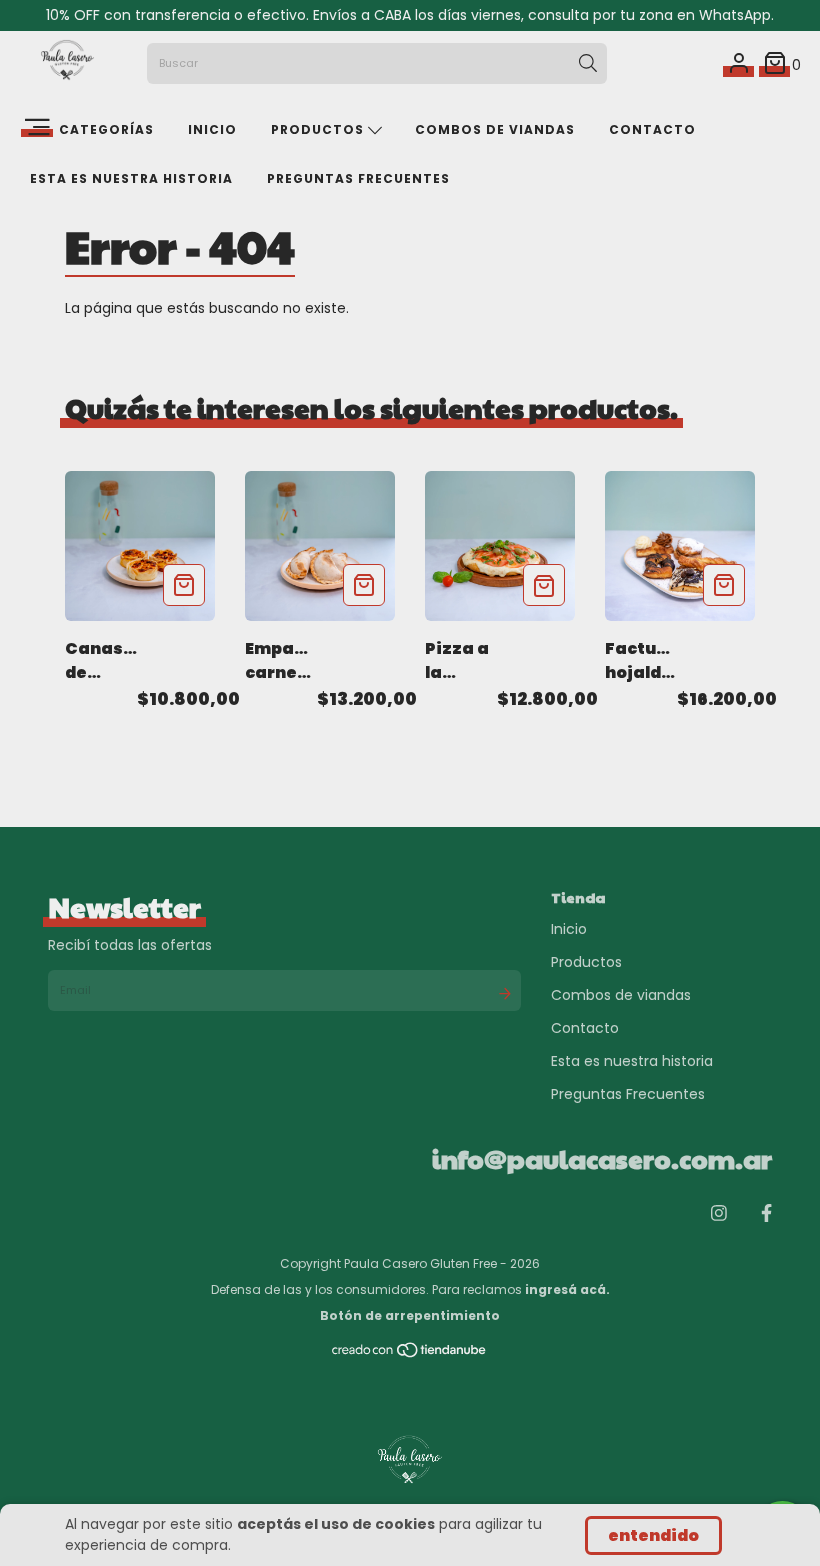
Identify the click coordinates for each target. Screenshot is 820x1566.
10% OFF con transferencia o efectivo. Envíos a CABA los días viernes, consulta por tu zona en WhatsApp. (410, 15)
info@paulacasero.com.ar (602, 1158)
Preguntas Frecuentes (358, 178)
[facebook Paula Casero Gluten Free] (766, 1213)
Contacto (652, 129)
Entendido (653, 1535)
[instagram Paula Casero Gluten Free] (719, 1213)
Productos (319, 129)
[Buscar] (588, 64)
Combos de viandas (495, 129)
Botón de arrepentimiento (410, 1315)
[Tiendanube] (410, 1354)
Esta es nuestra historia (131, 178)
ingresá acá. (567, 1289)
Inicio (212, 129)
